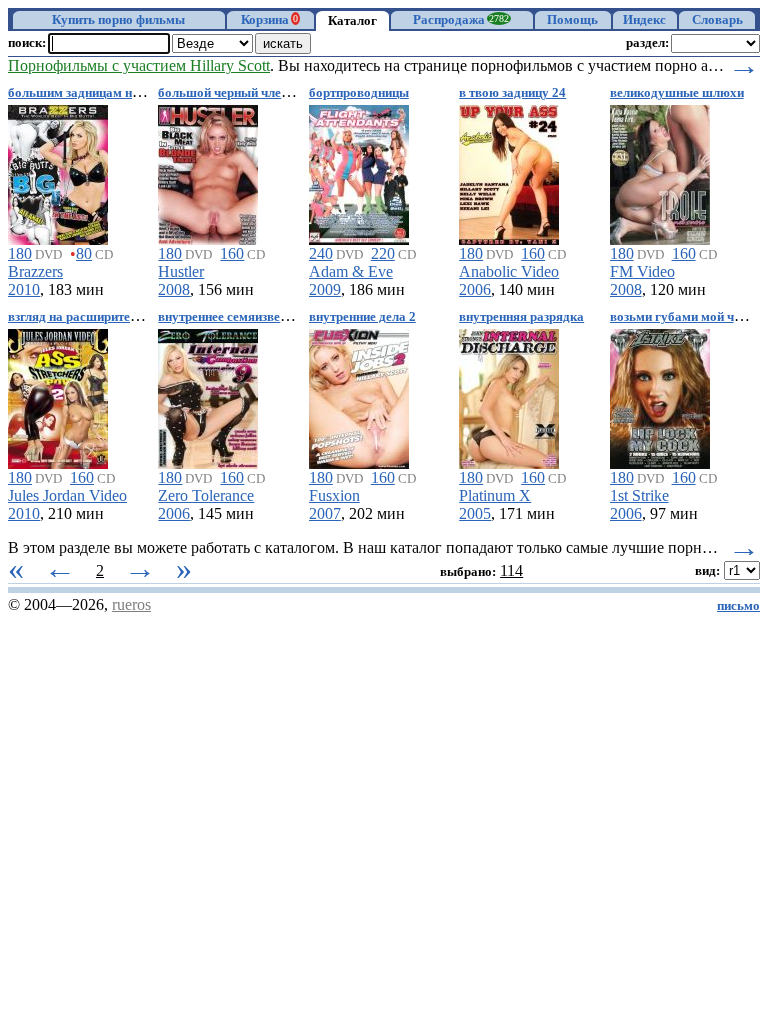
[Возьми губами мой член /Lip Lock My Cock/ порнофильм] (660, 395)
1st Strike (639, 495)
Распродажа (461, 20)
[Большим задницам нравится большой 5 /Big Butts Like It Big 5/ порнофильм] (58, 171)
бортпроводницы (359, 93)
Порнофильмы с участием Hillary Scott (139, 65)
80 (84, 253)
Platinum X (495, 495)
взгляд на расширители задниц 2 (102, 317)
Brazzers (35, 271)
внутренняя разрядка (521, 317)
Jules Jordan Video (67, 495)
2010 (24, 289)
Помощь (572, 20)
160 (232, 253)
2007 (325, 513)
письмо (738, 606)
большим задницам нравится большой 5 (126, 93)
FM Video (642, 271)
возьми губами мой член (682, 317)
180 (20, 253)
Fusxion (334, 495)
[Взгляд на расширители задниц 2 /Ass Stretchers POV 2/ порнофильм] (58, 395)
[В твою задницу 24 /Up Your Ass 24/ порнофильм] (509, 171)
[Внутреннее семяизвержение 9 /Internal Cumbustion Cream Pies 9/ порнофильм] (208, 395)
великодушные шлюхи (677, 93)
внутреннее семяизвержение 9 (245, 317)
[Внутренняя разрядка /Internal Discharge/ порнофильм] (509, 395)
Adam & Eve (351, 271)
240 (321, 253)
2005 (475, 513)
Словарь (717, 20)
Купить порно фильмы (118, 20)
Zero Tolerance (206, 495)
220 (383, 253)
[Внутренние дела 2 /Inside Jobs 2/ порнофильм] (359, 395)
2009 (325, 289)
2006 (475, 289)
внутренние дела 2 (362, 317)
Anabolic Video (509, 271)
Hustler (181, 271)
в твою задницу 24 (512, 93)
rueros (131, 604)
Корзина (269, 20)
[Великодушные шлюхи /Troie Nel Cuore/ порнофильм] (660, 171)
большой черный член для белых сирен (273, 93)
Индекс (644, 20)
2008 (174, 289)
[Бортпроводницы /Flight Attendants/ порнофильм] (359, 171)
